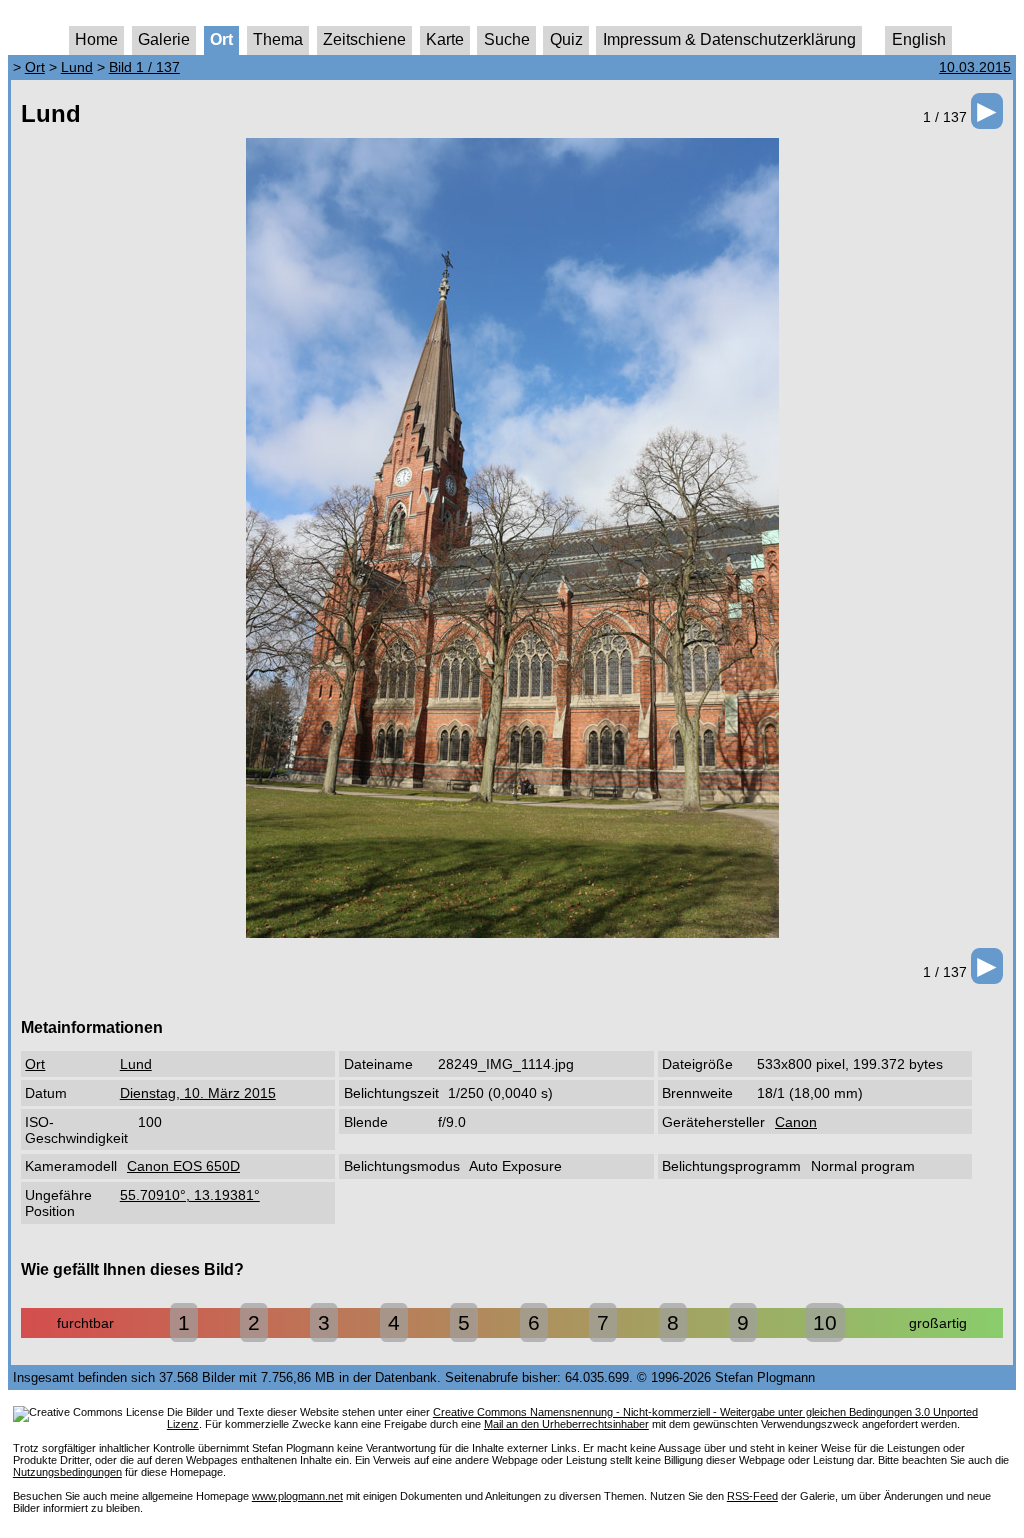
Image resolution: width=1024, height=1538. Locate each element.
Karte (445, 39)
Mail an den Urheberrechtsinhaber (566, 1424)
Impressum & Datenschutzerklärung (729, 39)
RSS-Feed (752, 1496)
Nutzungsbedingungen (67, 1472)
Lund (77, 67)
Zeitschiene (364, 39)
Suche (507, 39)
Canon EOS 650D (183, 1166)
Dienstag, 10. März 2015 (198, 1093)
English (919, 39)
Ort (221, 39)
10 (825, 1322)
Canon (796, 1122)
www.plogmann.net (297, 1496)
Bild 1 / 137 (144, 67)
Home (96, 39)
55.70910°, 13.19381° (190, 1195)
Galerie (164, 39)
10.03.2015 (975, 67)
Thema (278, 39)
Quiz (566, 39)
